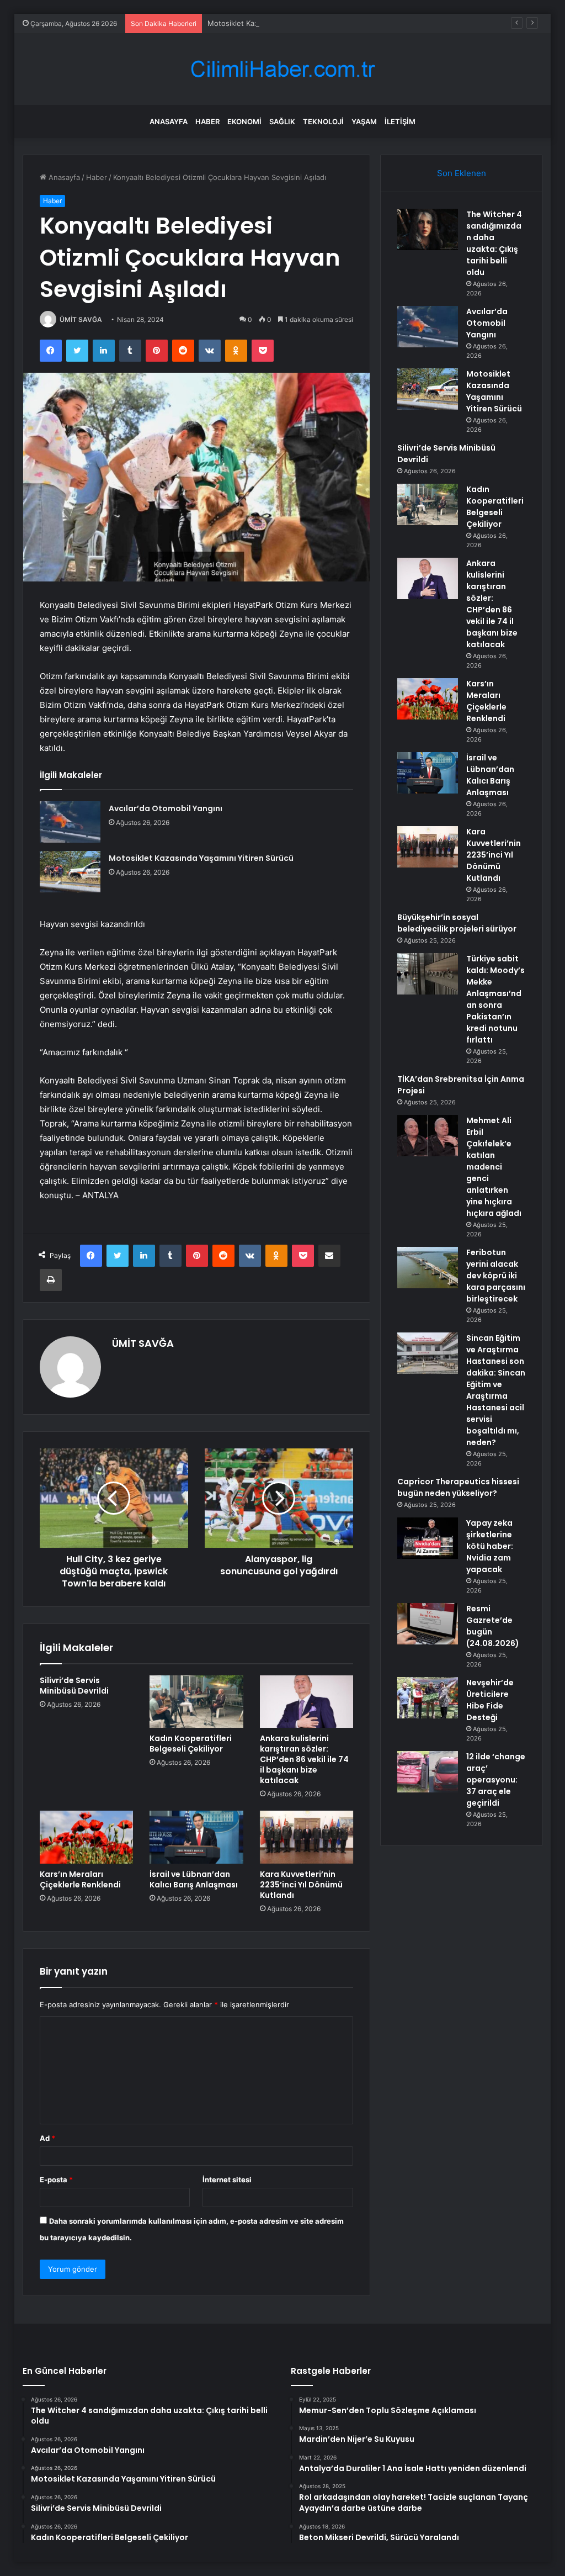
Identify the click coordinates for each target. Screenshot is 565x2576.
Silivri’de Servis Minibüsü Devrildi (74, 1686)
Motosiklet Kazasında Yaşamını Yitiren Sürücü (286, 23)
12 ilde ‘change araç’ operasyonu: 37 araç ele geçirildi (496, 1780)
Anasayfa (169, 121)
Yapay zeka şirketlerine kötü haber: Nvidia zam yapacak (490, 1546)
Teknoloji (323, 121)
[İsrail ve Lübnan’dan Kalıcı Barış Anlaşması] (196, 1837)
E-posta (56, 2180)
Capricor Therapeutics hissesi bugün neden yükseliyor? (458, 1487)
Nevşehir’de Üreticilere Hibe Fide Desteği (490, 1700)
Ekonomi (244, 121)
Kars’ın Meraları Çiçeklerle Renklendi (80, 1879)
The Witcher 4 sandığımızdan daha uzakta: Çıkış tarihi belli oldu (494, 243)
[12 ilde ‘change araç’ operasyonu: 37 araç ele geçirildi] (428, 1772)
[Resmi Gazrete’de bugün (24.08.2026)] (428, 1624)
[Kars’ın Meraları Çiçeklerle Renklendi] (87, 1837)
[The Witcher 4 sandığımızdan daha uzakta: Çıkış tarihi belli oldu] (428, 229)
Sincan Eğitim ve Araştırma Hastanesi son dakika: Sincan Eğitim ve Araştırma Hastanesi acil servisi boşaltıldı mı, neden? (496, 1390)
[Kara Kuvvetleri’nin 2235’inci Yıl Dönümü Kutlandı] (307, 1837)
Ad (47, 2138)
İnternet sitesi (227, 2180)
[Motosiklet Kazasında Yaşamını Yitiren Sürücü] (70, 872)
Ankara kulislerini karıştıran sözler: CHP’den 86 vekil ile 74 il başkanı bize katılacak (304, 1759)
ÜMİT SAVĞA (81, 319)
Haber (207, 121)
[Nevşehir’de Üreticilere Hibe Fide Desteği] (428, 1698)
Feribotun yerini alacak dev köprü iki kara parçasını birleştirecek (496, 1276)
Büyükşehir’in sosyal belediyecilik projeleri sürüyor (457, 923)
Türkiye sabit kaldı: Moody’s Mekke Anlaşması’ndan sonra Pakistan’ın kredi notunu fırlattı (495, 999)
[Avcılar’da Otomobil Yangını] (70, 822)
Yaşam (364, 121)
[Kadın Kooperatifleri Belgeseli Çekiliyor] (196, 1702)
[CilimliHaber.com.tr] (282, 69)
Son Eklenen (462, 173)
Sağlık (282, 121)
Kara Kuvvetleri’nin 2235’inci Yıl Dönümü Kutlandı (301, 1885)
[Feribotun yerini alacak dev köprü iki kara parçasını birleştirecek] (428, 1268)
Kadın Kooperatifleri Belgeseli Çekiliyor (191, 1744)
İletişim (400, 121)
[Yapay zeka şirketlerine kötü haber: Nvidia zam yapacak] (428, 1538)
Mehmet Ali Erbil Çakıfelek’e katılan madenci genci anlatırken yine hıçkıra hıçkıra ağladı (494, 1167)
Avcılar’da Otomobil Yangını (166, 808)
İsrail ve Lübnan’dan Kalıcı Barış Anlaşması (194, 1879)
